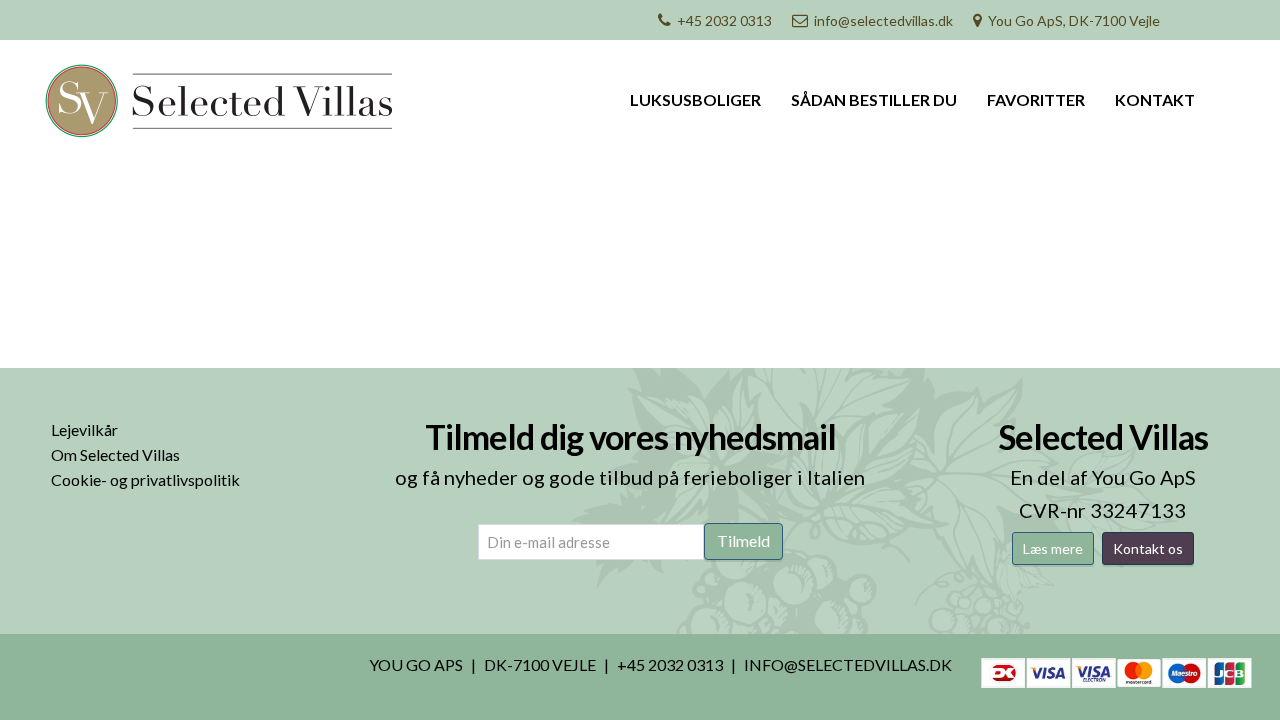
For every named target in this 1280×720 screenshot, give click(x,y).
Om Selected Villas (115, 454)
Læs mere (1053, 548)
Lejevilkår (84, 429)
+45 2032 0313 (724, 20)
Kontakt (1155, 99)
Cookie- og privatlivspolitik (145, 479)
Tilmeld (743, 540)
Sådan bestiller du (874, 99)
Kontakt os (1148, 548)
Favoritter (1036, 99)
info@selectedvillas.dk (883, 20)
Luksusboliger (695, 99)
